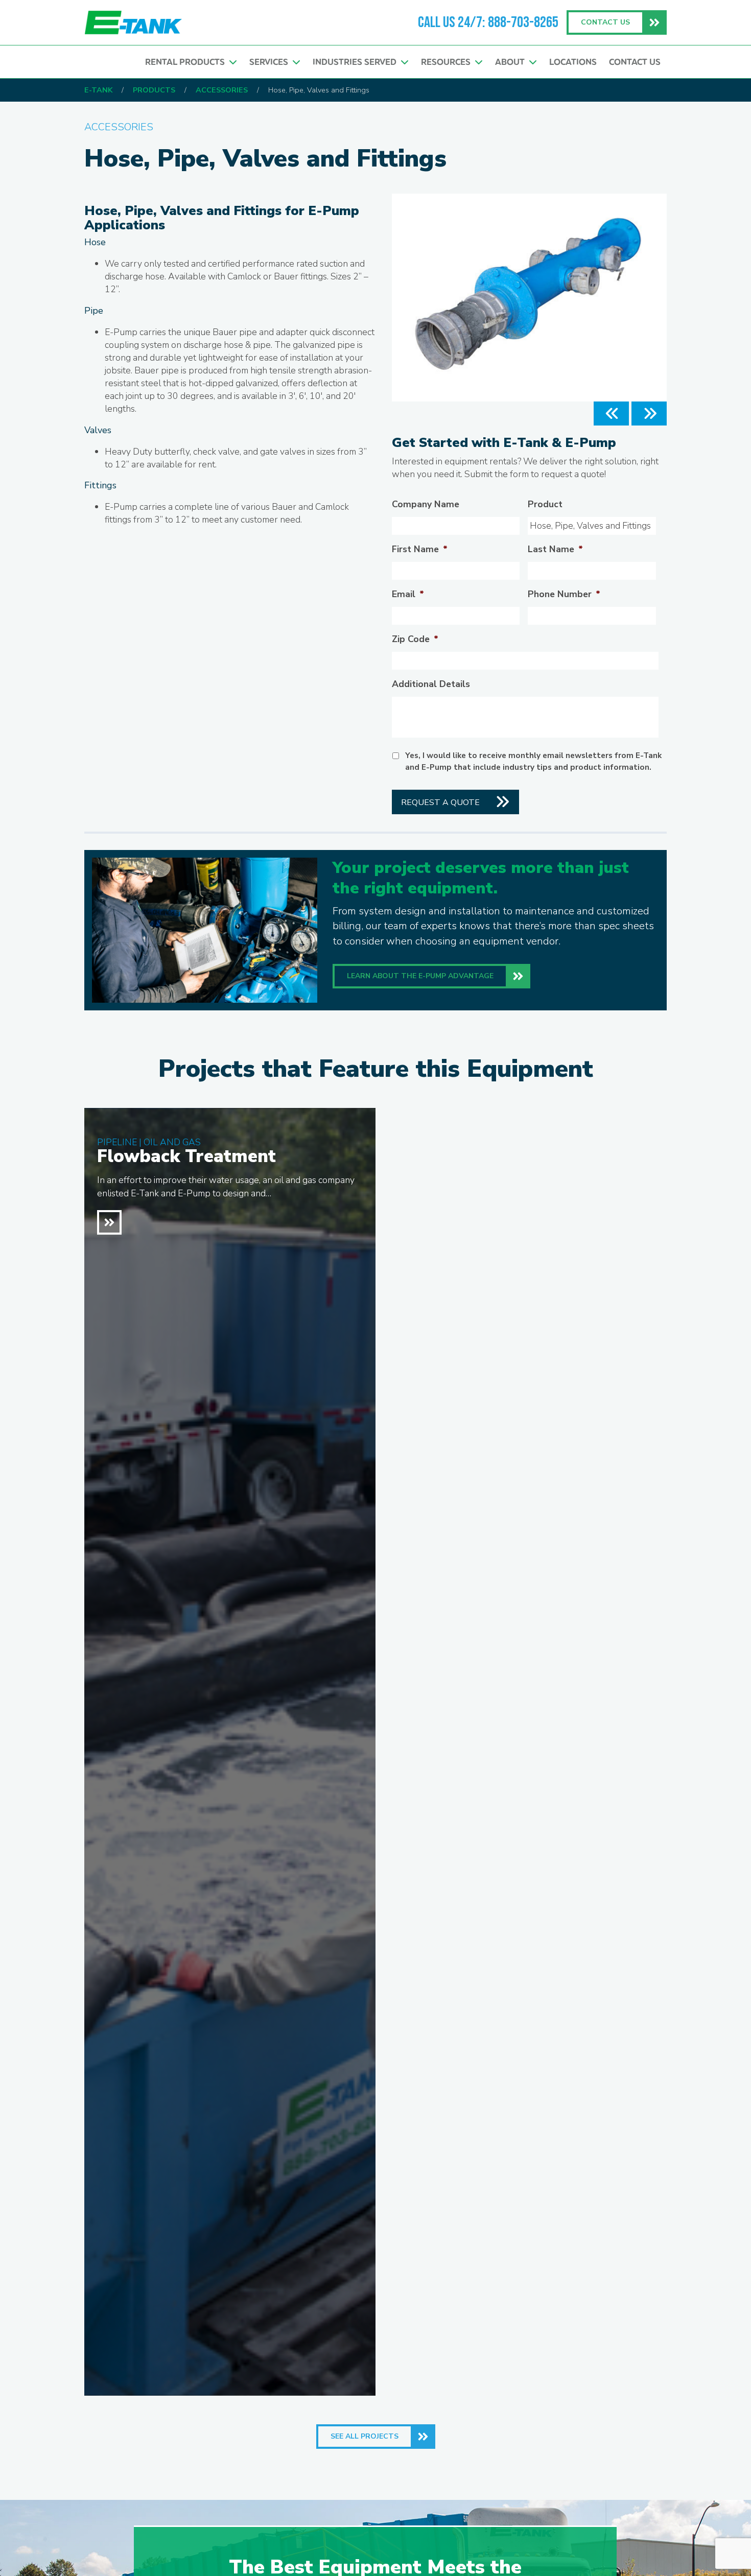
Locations (573, 62)
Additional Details (431, 684)
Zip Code (415, 639)
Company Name (426, 504)
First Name (420, 549)
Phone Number (564, 594)
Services (271, 62)
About (512, 62)
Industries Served (357, 62)
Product (545, 504)
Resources (448, 62)
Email (408, 594)
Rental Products (187, 62)
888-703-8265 (523, 22)
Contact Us (635, 62)
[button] (611, 413)
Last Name (555, 549)
